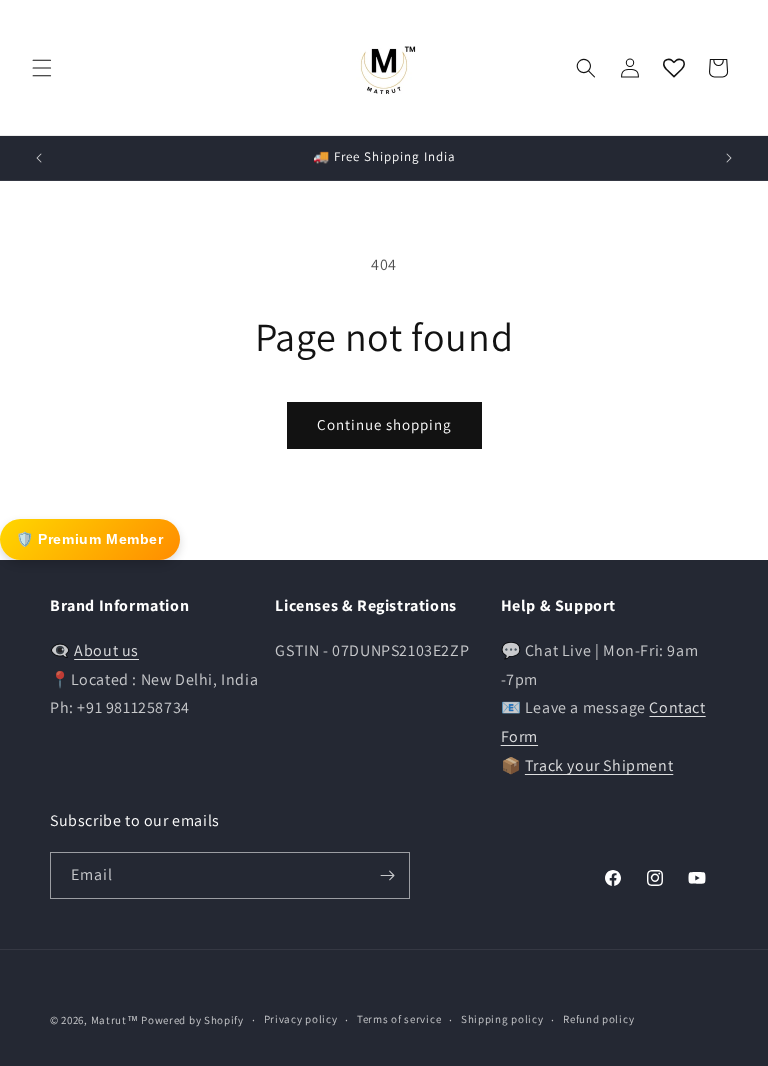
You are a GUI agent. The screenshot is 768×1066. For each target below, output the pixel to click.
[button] (42, 68)
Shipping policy (502, 1019)
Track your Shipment (599, 765)
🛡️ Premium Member (90, 539)
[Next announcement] (729, 158)
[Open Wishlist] (674, 68)
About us (106, 650)
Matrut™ (115, 1020)
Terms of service (399, 1019)
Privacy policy (301, 1019)
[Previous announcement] (39, 158)
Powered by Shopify (192, 1020)
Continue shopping (384, 424)
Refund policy (598, 1019)
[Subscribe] (387, 875)
